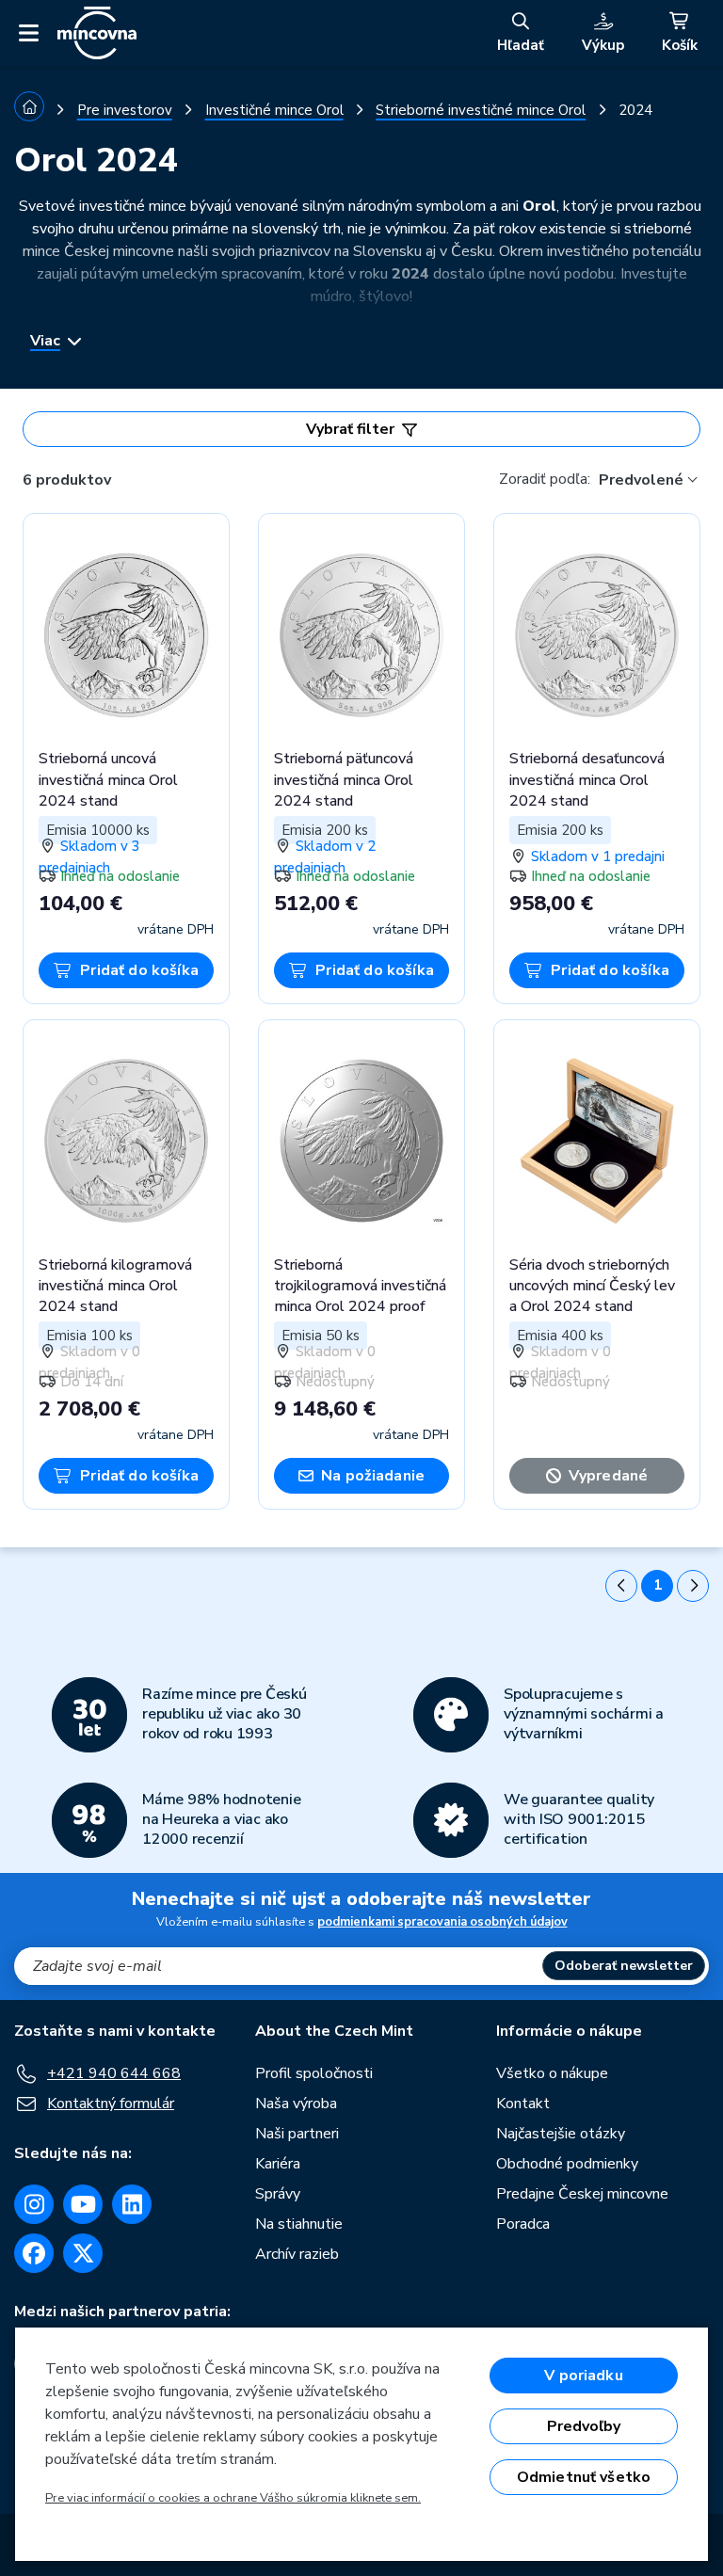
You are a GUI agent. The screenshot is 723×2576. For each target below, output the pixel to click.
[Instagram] (34, 2204)
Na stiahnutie (299, 2224)
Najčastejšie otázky (561, 2134)
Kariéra (278, 2164)
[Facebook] (34, 2253)
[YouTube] (83, 2204)
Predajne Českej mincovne (582, 2194)
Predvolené (641, 480)
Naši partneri (297, 2134)
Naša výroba (296, 2104)
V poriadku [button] (584, 2376)
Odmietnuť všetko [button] (584, 2477)
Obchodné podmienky (567, 2164)
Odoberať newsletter (624, 1966)
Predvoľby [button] (584, 2426)
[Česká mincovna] (97, 33)
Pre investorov (125, 110)
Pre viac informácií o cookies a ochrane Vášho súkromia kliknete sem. (233, 2498)
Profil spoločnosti (314, 2073)
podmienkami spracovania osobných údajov (442, 1922)
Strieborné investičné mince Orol (481, 110)
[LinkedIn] (132, 2204)
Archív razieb (297, 2254)
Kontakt (523, 2104)
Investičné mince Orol (274, 110)
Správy (278, 2194)
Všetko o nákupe (552, 2073)
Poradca (523, 2224)
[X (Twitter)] (83, 2253)
